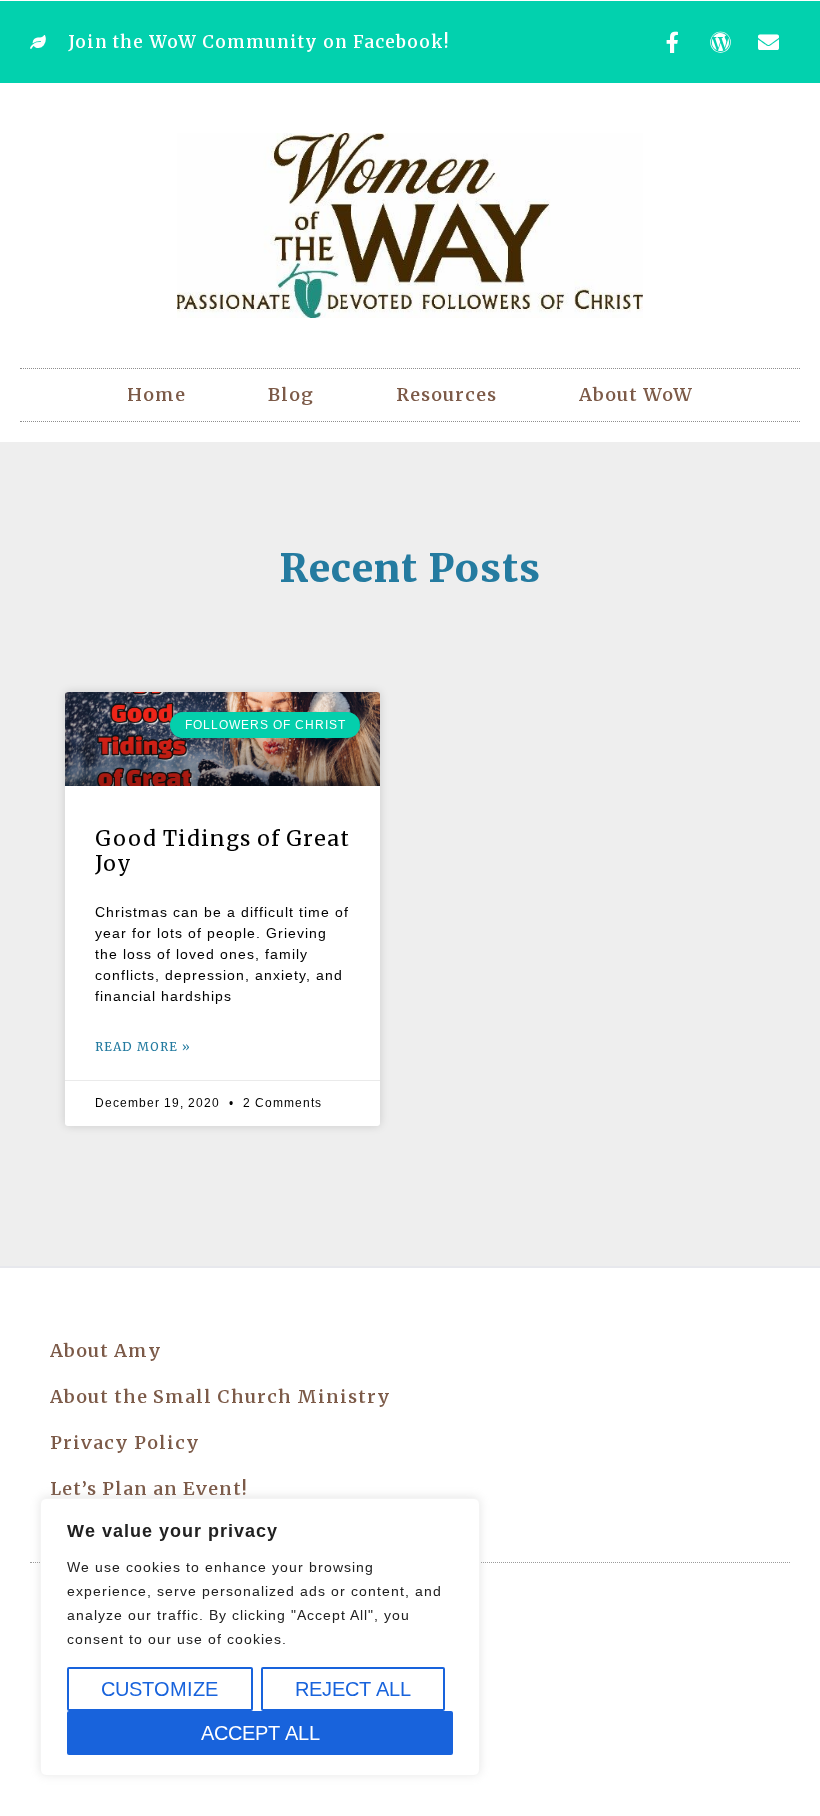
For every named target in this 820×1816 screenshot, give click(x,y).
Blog (291, 394)
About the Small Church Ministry (220, 1396)
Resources (446, 394)
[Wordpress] (721, 42)
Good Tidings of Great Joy (222, 851)
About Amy (106, 1350)
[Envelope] (769, 42)
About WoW (636, 394)
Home (156, 394)
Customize (159, 1689)
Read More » (143, 1046)
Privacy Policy (125, 1442)
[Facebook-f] (673, 42)
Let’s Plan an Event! (149, 1488)
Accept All (260, 1733)
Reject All (353, 1689)
